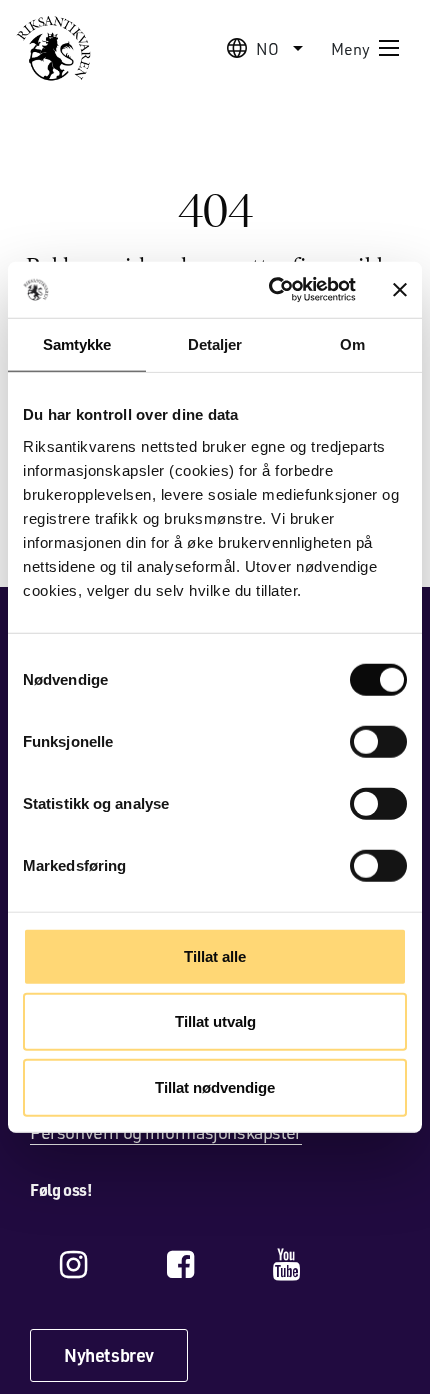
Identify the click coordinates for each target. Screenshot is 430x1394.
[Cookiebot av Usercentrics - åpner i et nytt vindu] (270, 290)
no (267, 48)
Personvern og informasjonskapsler (166, 1132)
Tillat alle (215, 955)
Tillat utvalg (215, 1021)
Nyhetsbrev (109, 1355)
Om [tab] (352, 343)
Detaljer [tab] (215, 343)
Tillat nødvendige (215, 1086)
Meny (350, 48)
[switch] (378, 741)
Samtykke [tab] (77, 343)
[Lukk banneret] (400, 290)
